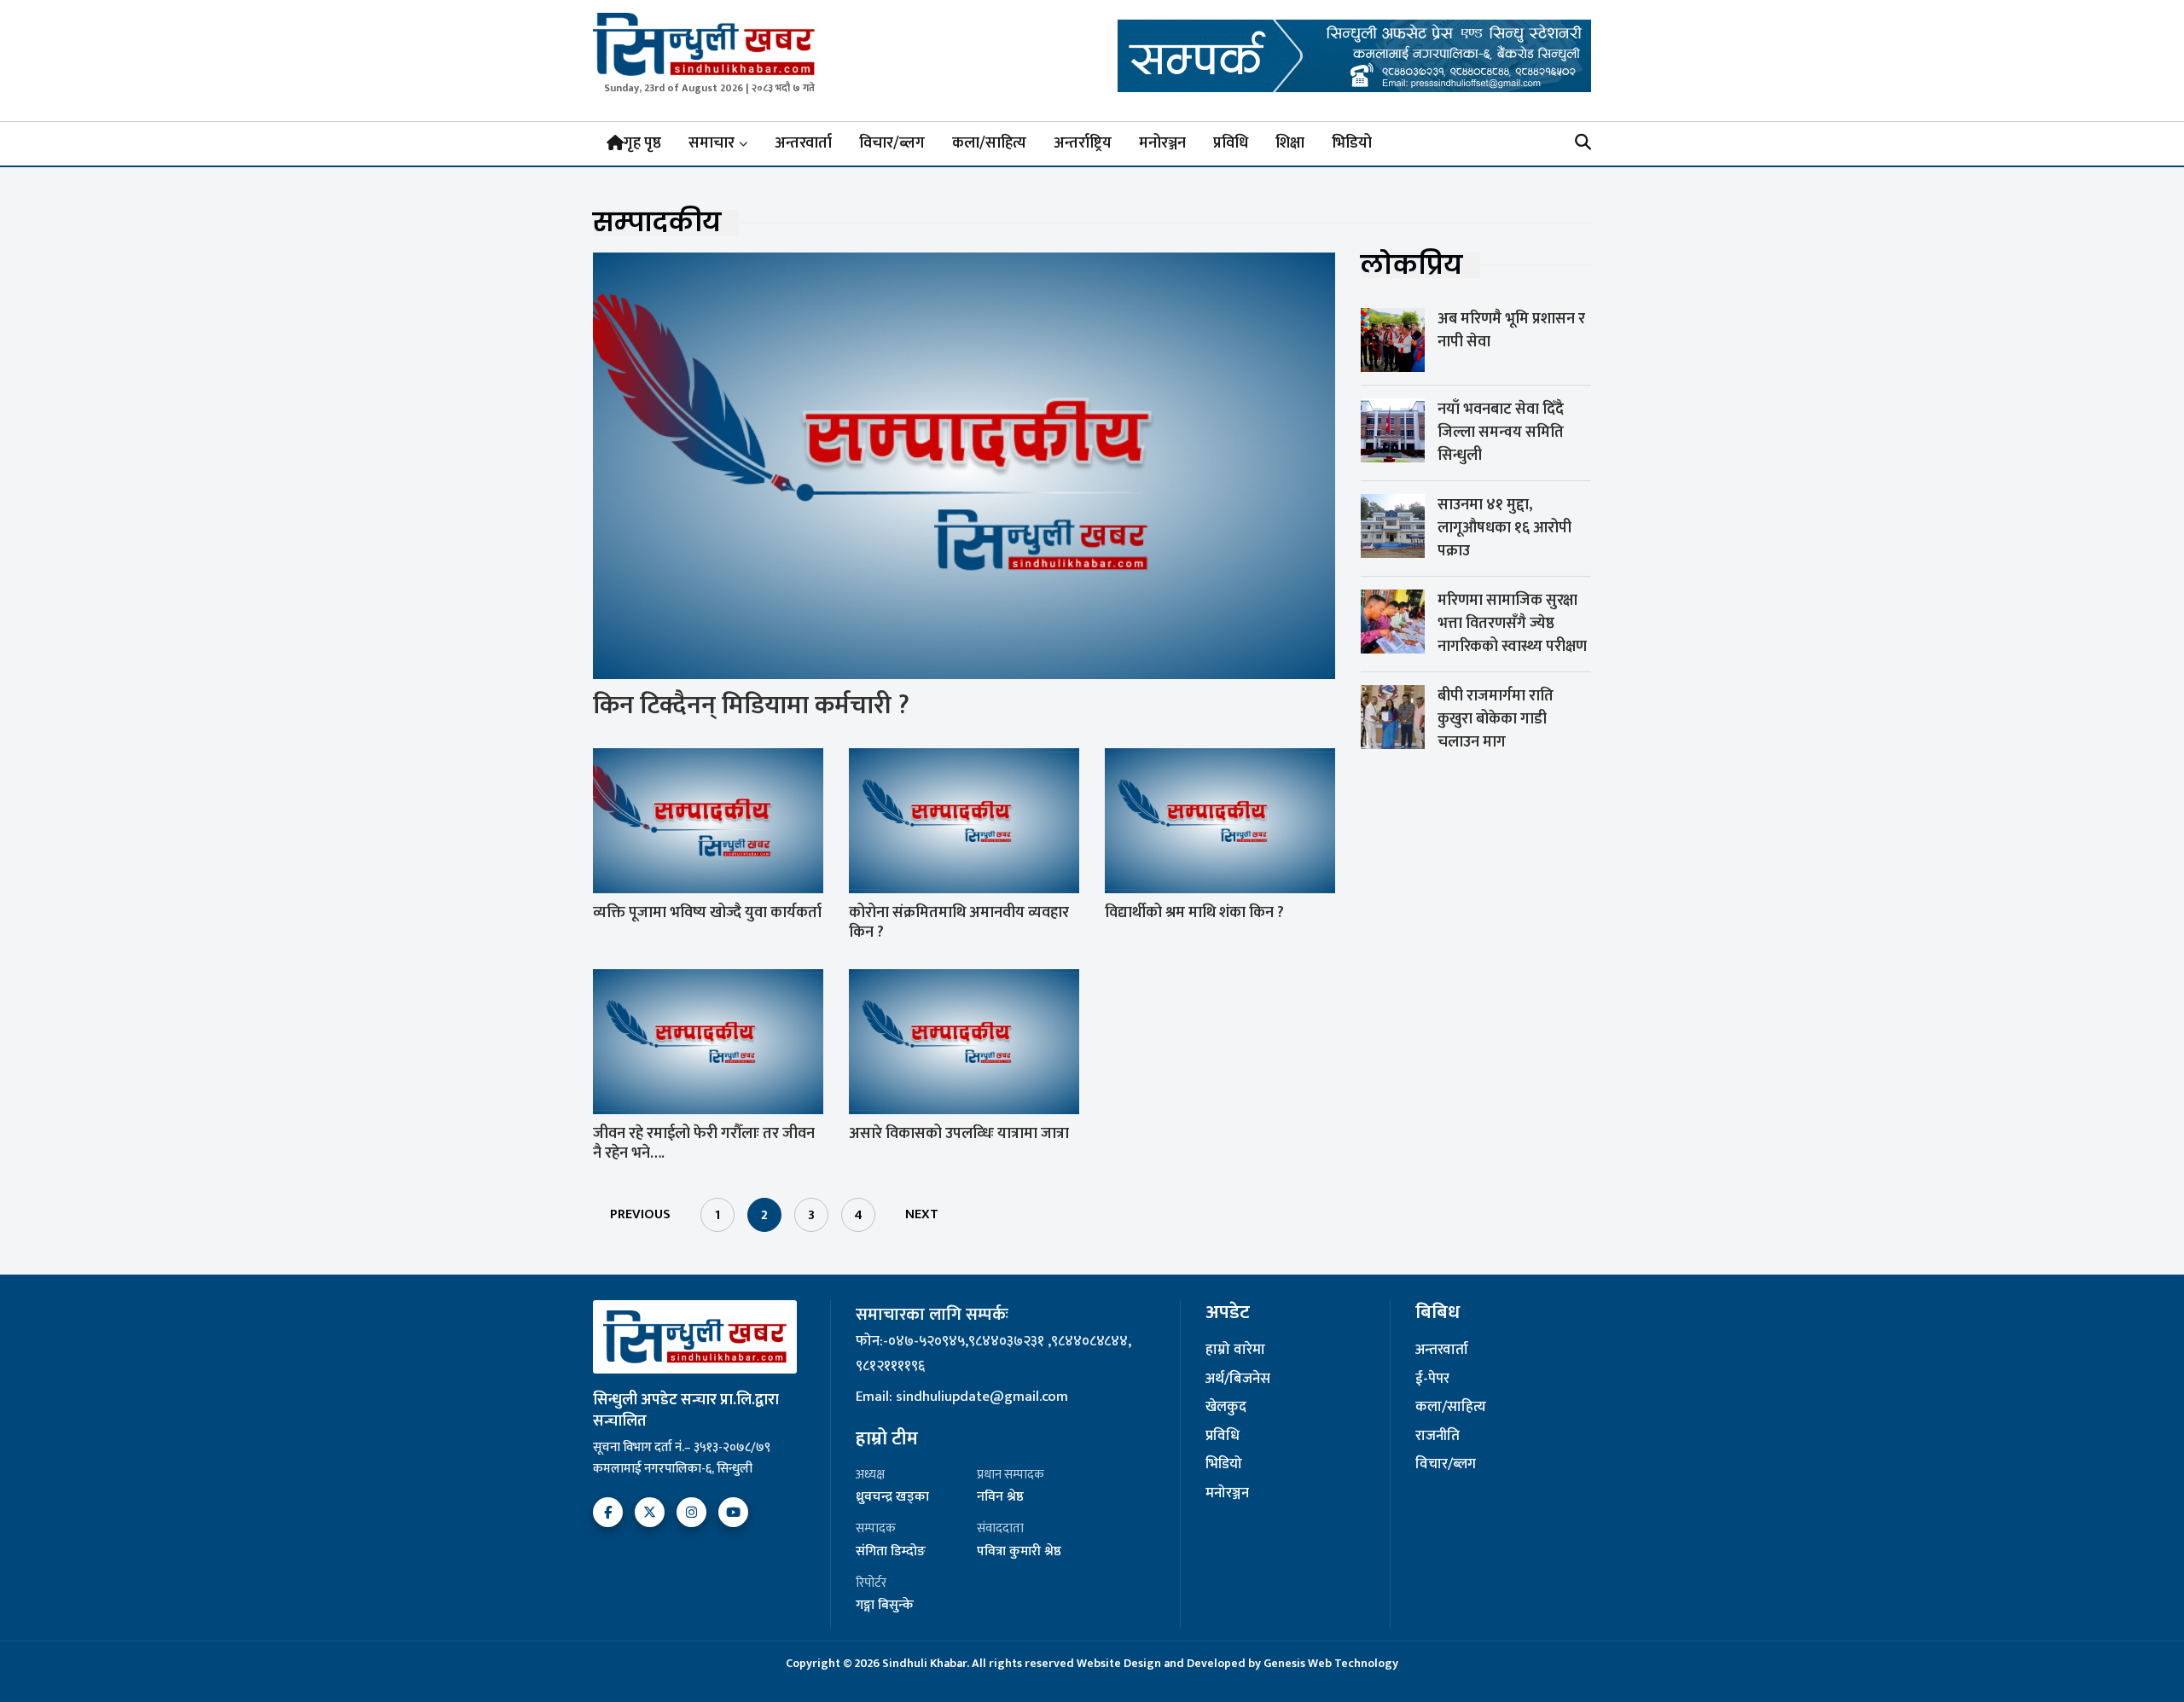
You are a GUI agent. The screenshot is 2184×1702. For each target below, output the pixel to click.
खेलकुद (1226, 1408)
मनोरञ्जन (1162, 143)
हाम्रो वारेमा (1235, 1351)
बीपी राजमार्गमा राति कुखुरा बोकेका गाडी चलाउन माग (1496, 719)
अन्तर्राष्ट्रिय (1083, 143)
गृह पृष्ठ (642, 143)
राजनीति (1438, 1437)
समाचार (712, 143)
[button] (1583, 144)
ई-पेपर (1432, 1380)
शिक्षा (1290, 143)
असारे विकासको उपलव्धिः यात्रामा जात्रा (959, 1134)
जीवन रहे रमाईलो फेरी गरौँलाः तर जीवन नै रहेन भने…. (704, 1144)
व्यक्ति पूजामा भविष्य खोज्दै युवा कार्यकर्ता (707, 913)
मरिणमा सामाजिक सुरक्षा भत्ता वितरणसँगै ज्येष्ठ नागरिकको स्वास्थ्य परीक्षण (1512, 624)
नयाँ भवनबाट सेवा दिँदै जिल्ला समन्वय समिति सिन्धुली (1501, 433)
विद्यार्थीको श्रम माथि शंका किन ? (1194, 913)
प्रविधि (1231, 143)
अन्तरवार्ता (803, 143)
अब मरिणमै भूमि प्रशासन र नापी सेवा (1511, 331)
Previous (640, 1214)
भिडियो (1352, 143)
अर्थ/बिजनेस (1238, 1380)
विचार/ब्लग (892, 143)
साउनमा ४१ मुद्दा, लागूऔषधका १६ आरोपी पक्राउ (1504, 528)
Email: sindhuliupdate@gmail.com (962, 1397)
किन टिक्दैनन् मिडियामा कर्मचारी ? (751, 706)
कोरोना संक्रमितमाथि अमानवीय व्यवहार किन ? (959, 923)
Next (922, 1214)
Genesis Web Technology (1331, 1663)
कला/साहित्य (989, 143)
